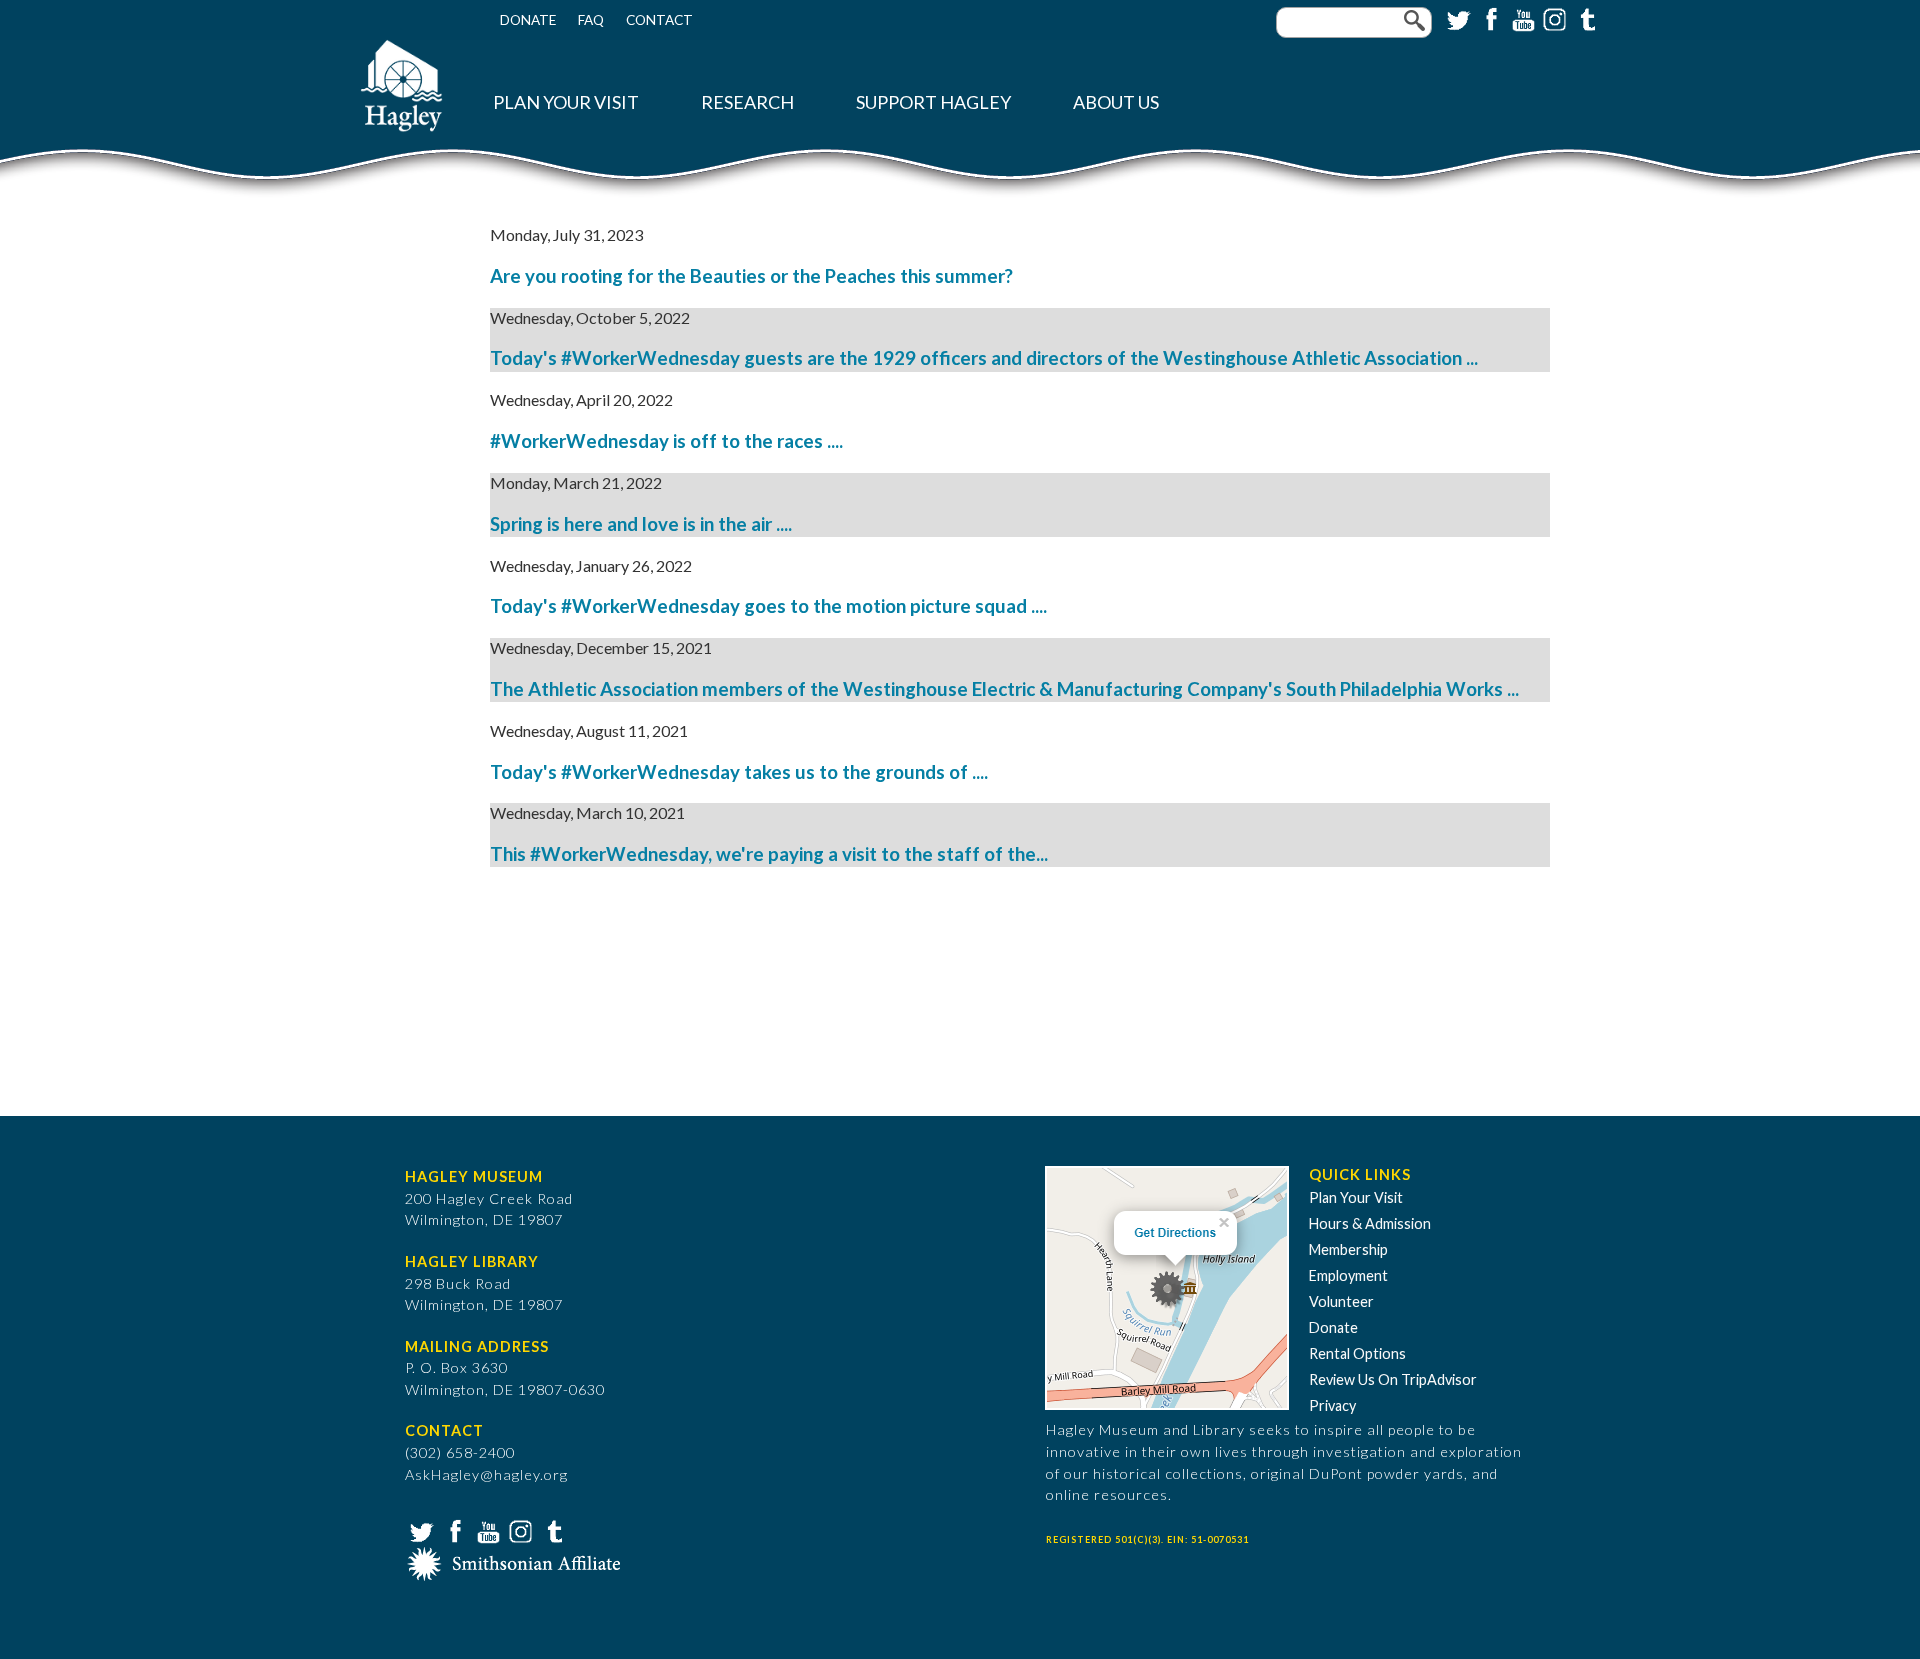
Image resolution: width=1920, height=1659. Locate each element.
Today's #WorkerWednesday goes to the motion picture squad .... (768, 606)
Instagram (1553, 18)
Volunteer (1341, 1301)
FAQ (591, 20)
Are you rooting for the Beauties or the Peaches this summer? (751, 276)
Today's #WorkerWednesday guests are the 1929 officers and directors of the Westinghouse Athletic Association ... (984, 358)
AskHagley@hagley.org (486, 1474)
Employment (1348, 1275)
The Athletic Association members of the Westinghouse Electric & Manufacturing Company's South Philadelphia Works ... (1004, 689)
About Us (1116, 102)
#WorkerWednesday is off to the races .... (666, 441)
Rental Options (1357, 1353)
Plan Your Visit (566, 102)
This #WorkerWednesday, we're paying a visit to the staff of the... (769, 854)
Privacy (1332, 1405)
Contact (659, 20)
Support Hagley (933, 102)
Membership (1348, 1249)
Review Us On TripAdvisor (1393, 1379)
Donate (528, 20)
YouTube (1521, 18)
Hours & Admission (1370, 1223)
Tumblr (1585, 18)
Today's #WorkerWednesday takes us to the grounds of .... (739, 772)
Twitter (1457, 18)
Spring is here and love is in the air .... (641, 524)
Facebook (1489, 18)
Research (747, 102)
